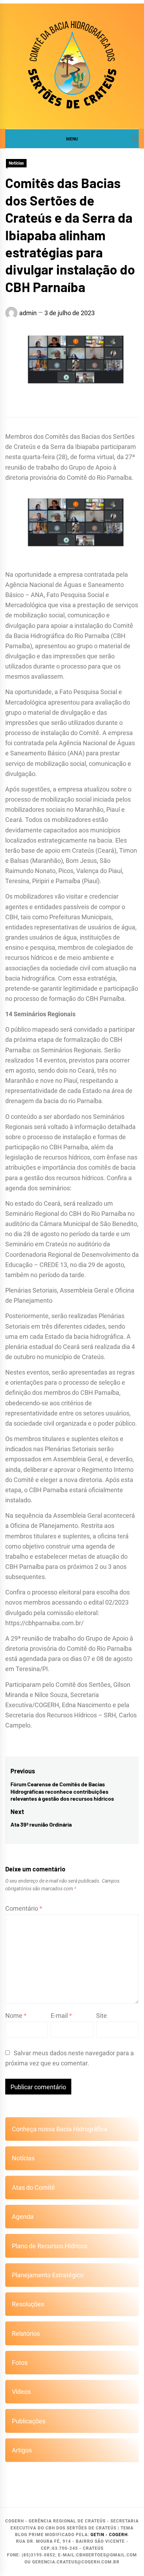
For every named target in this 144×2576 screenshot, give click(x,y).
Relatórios (26, 2333)
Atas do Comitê (33, 2187)
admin (28, 313)
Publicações (29, 2421)
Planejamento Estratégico (48, 2275)
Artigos (22, 2450)
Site (102, 2016)
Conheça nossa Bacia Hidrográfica (60, 2129)
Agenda (23, 2217)
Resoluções (28, 2304)
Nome (16, 2016)
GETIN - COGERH (109, 2535)
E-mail (61, 2016)
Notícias (16, 163)
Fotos (20, 2363)
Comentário (24, 1908)
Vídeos (21, 2392)
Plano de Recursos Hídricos (50, 2246)
